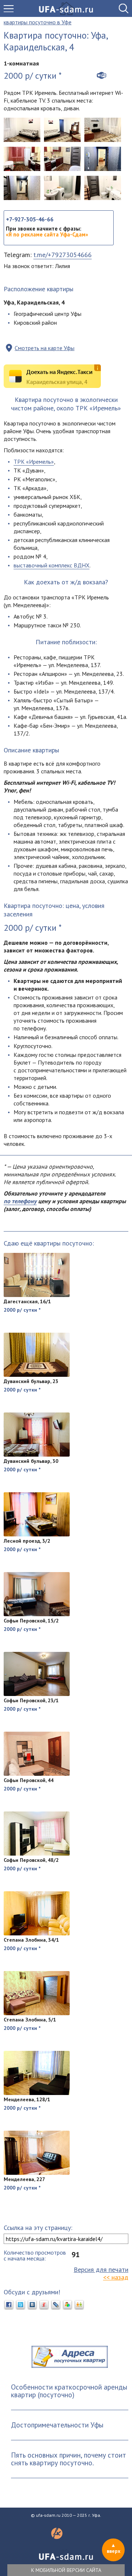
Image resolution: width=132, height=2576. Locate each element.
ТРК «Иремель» (34, 462)
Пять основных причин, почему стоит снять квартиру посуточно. (69, 2459)
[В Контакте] (32, 2305)
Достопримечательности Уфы (57, 2425)
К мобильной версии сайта (66, 2570)
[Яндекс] (44, 2305)
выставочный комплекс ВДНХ (52, 565)
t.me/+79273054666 (63, 255)
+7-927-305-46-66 (30, 219)
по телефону (20, 1201)
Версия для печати (101, 2269)
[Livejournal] (56, 2305)
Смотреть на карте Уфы (45, 348)
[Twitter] (21, 2305)
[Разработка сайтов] (57, 2537)
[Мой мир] (67, 2305)
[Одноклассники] (79, 2305)
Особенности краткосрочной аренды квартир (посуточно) (69, 2391)
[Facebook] (9, 2305)
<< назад (116, 2277)
